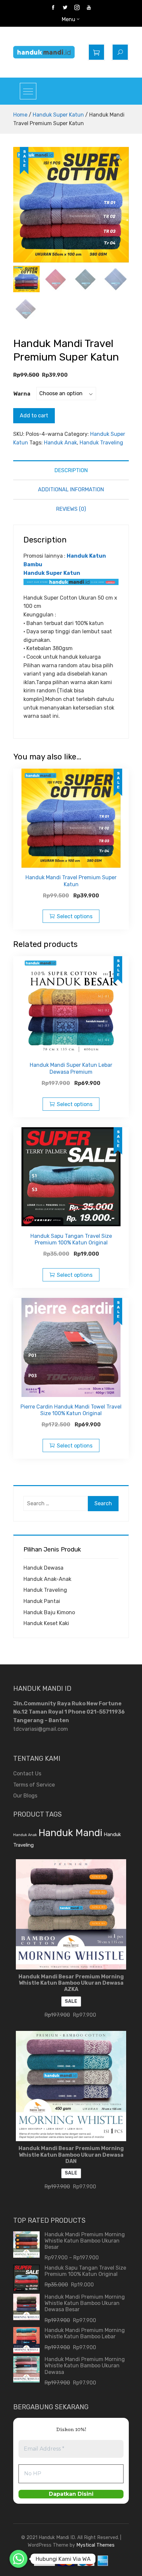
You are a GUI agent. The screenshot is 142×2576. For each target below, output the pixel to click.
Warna (22, 394)
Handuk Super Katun (58, 115)
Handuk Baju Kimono (49, 1612)
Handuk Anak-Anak (47, 1579)
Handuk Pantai (42, 1601)
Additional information (71, 489)
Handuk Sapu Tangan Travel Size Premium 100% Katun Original (71, 1239)
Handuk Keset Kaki (46, 1623)
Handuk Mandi (70, 1833)
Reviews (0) (71, 509)
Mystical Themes (95, 2545)
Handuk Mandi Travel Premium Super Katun (71, 881)
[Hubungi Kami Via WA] (18, 2559)
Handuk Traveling (101, 443)
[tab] (71, 470)
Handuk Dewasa (43, 1568)
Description (71, 470)
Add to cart (34, 416)
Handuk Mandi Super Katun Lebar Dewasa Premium (71, 1068)
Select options (75, 916)
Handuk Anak (60, 443)
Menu (69, 19)
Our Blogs (25, 1796)
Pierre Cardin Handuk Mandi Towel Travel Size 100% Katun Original (71, 1410)
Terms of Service (34, 1785)
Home (20, 115)
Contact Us (27, 1774)
